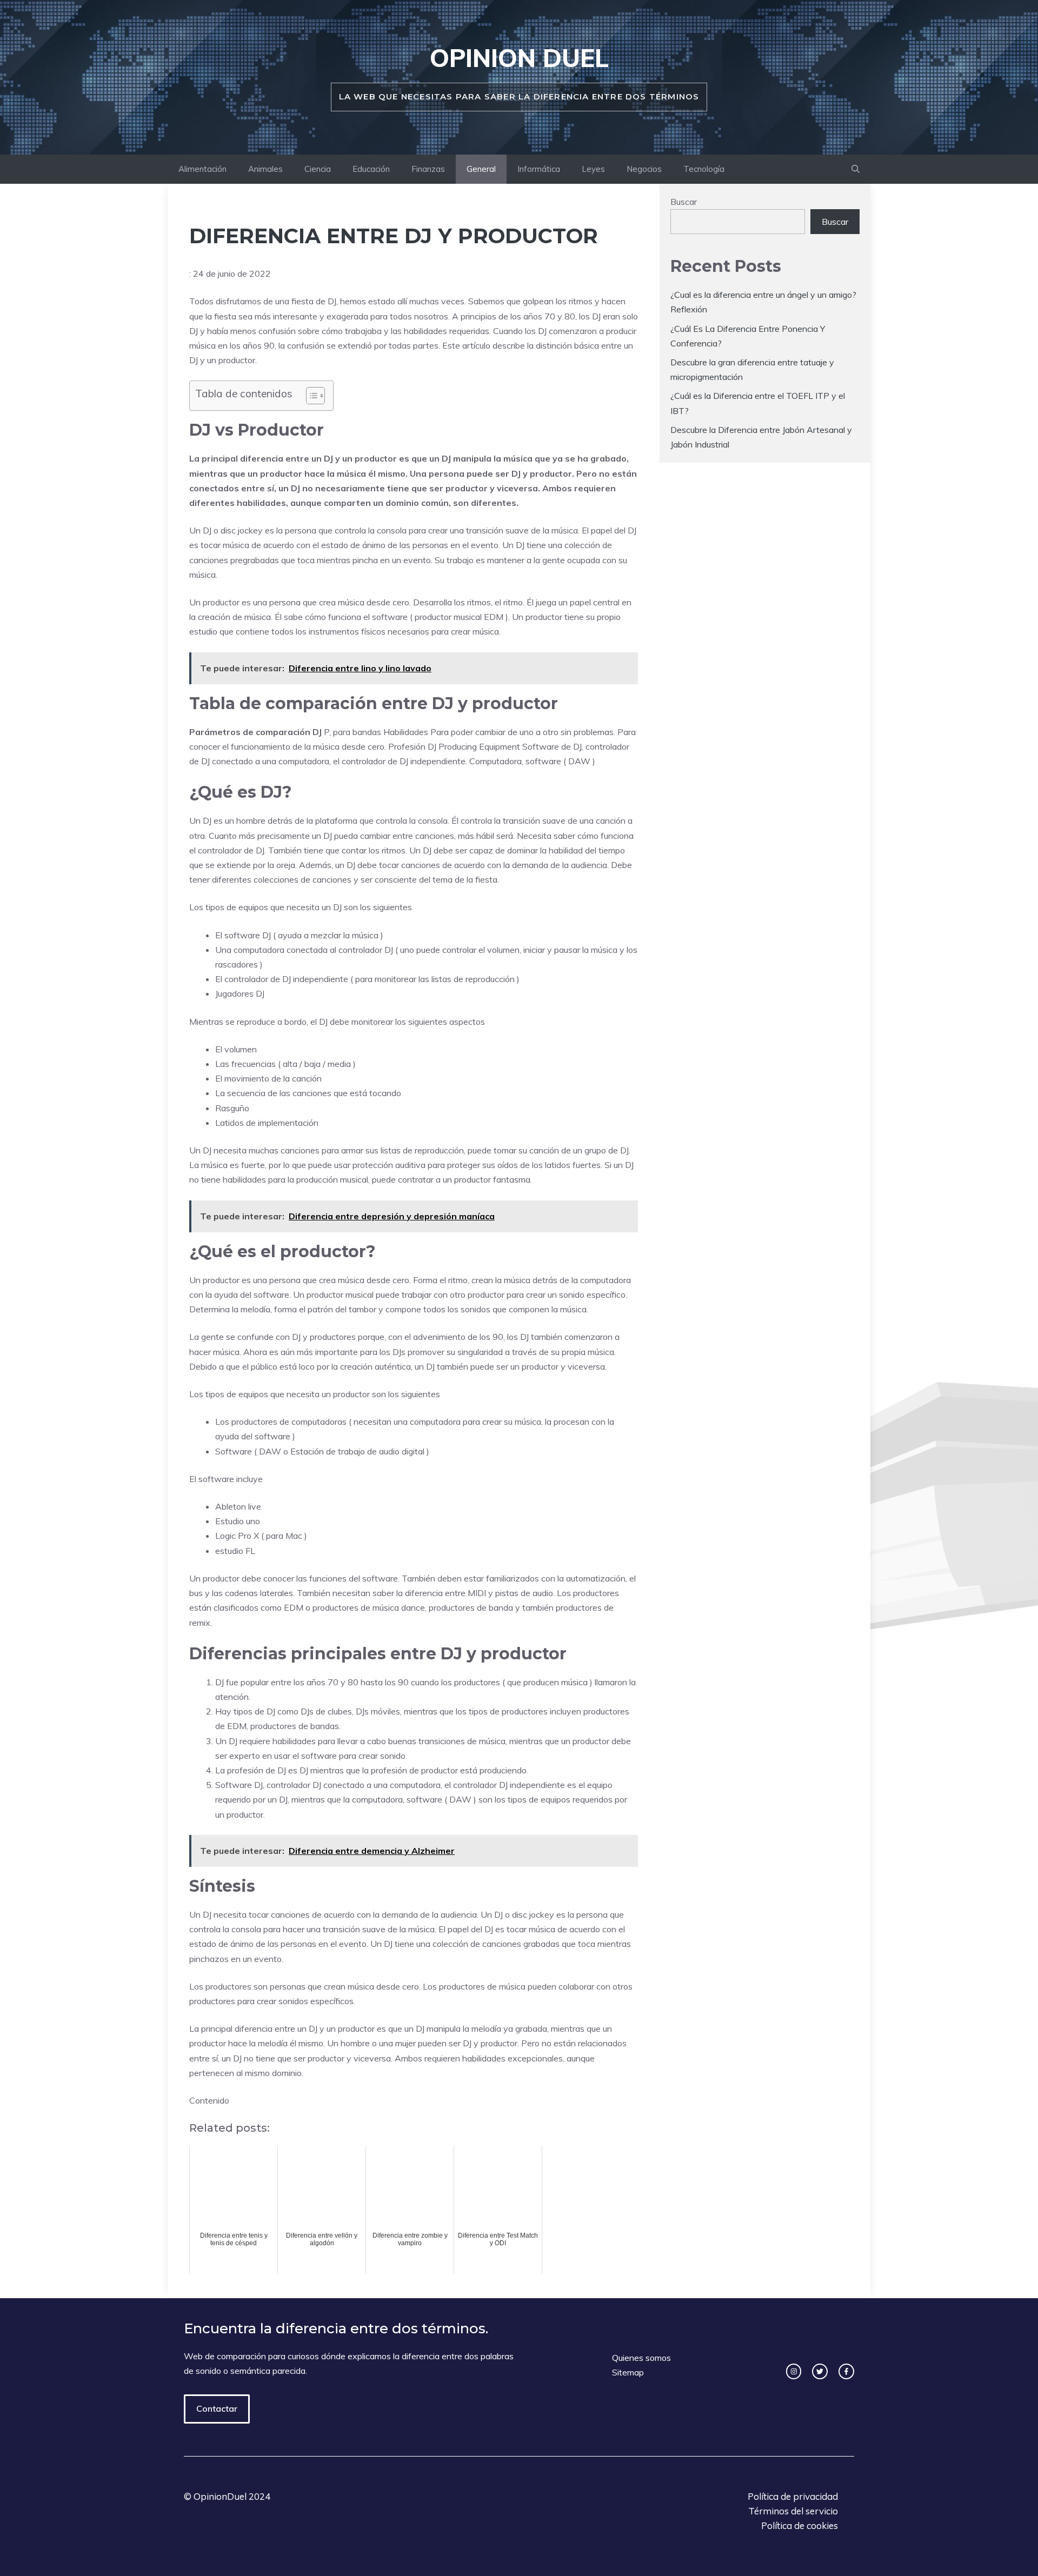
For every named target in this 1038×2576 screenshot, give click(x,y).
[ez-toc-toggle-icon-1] (310, 396)
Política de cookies (800, 2525)
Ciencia (318, 169)
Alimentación (202, 169)
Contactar (217, 2408)
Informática (539, 169)
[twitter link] (820, 2371)
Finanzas (428, 169)
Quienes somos (641, 2358)
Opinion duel (519, 58)
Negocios (644, 169)
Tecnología (704, 169)
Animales (265, 169)
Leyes (593, 169)
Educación (371, 169)
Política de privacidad (793, 2496)
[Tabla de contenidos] (315, 396)
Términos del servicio (793, 2511)
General (481, 169)
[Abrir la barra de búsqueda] (856, 169)
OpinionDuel (220, 2496)
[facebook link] (846, 2371)
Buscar (684, 202)
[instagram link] (794, 2371)
